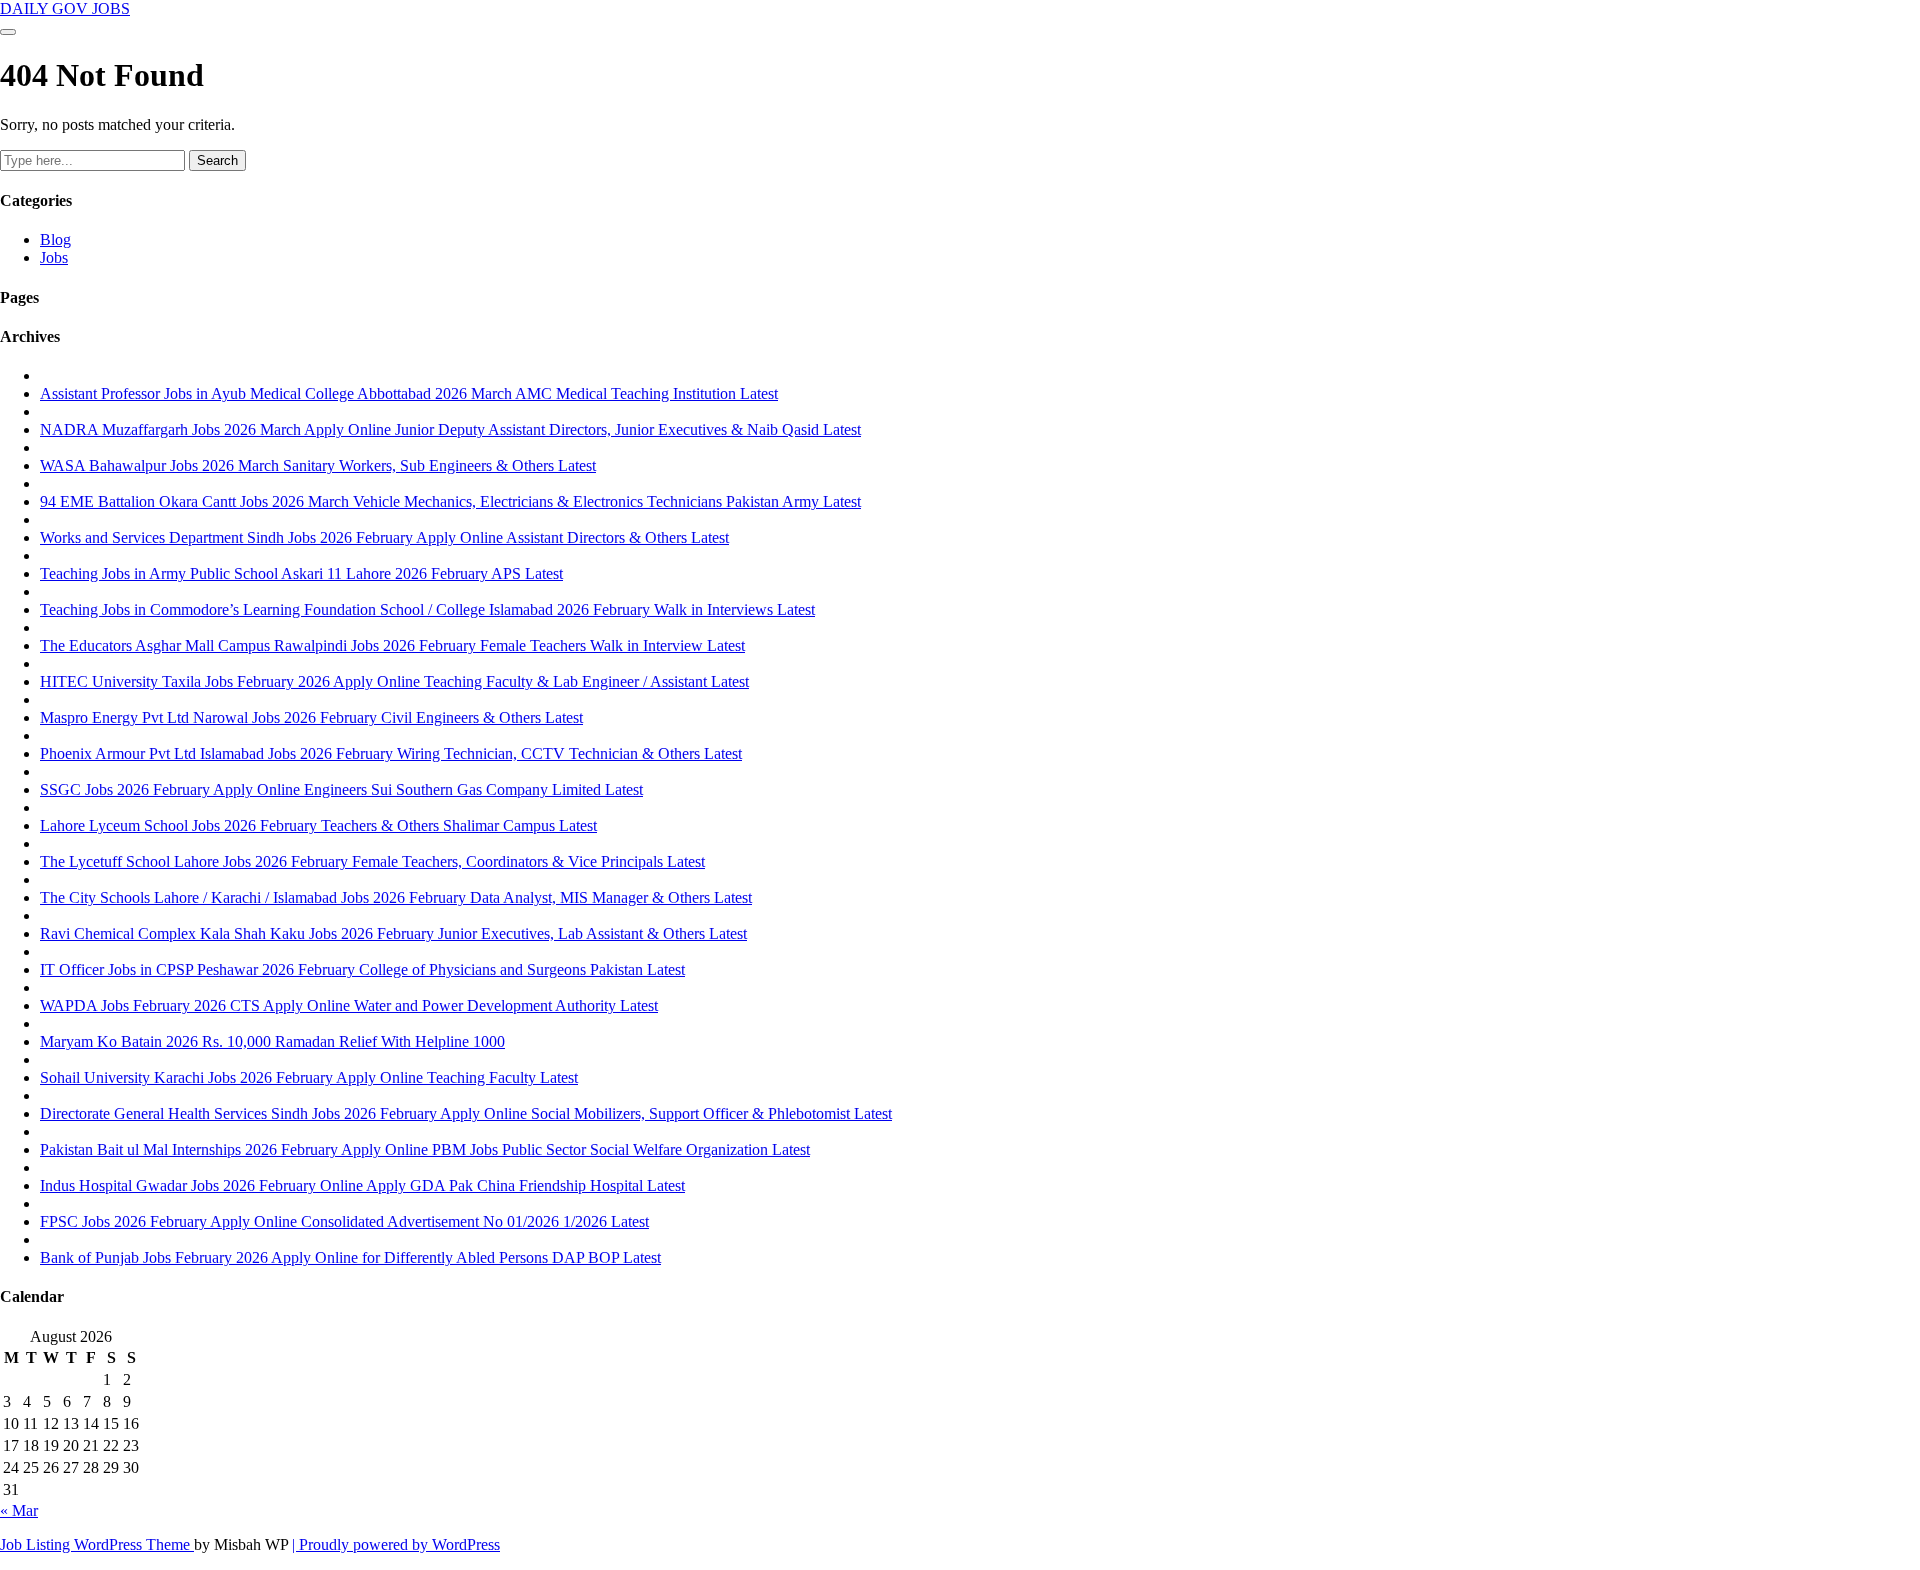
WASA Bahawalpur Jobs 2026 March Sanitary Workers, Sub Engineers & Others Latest (318, 465)
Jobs (54, 257)
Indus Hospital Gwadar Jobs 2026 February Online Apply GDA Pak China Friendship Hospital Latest (362, 1185)
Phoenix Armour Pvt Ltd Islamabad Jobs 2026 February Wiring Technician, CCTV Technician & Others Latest (391, 753)
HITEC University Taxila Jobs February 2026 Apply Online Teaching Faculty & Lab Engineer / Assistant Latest (394, 681)
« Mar (19, 1510)
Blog (55, 239)
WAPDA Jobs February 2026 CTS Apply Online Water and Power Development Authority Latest (349, 1005)
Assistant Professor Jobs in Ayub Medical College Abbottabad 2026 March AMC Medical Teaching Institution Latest (409, 393)
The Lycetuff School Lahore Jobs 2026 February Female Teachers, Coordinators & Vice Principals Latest (372, 861)
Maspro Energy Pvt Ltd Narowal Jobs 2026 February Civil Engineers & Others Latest (311, 717)
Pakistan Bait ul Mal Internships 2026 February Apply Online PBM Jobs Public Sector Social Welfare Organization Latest (425, 1149)
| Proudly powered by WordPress (396, 1544)
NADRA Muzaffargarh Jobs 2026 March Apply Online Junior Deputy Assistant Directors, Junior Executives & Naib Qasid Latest (450, 429)
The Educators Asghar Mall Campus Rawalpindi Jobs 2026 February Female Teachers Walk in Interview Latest (392, 645)
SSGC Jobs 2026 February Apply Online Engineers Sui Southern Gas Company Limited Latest (341, 789)
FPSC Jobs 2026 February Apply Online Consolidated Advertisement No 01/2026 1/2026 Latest (344, 1221)
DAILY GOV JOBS (65, 8)
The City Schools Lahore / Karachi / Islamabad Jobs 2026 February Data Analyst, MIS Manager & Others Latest (396, 897)
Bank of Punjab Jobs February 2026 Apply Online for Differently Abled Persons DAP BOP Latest (350, 1257)
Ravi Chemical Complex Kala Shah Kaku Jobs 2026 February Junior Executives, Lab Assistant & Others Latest (393, 933)
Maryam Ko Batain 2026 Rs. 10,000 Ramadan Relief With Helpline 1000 (272, 1041)
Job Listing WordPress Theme (97, 1544)
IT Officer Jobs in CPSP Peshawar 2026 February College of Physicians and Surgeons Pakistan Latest (362, 969)
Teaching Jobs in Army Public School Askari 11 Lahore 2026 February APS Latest (301, 573)
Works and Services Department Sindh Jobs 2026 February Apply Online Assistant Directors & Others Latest (384, 537)
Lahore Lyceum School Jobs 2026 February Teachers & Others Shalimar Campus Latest (318, 825)
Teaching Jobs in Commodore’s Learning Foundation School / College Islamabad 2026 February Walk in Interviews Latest (427, 609)
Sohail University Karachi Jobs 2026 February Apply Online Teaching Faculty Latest (309, 1077)
